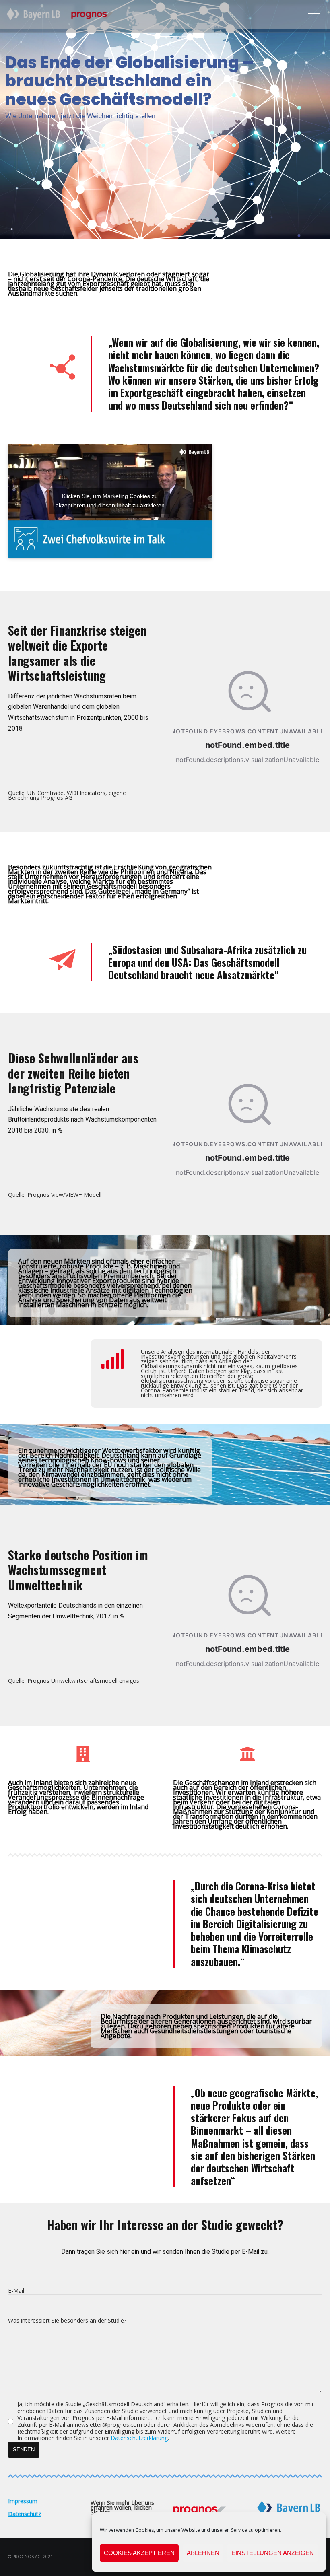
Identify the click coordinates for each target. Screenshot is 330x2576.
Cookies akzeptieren (139, 2553)
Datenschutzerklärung (139, 2438)
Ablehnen (203, 2553)
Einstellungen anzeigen (273, 2553)
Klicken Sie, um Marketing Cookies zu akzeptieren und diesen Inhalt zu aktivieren (110, 501)
